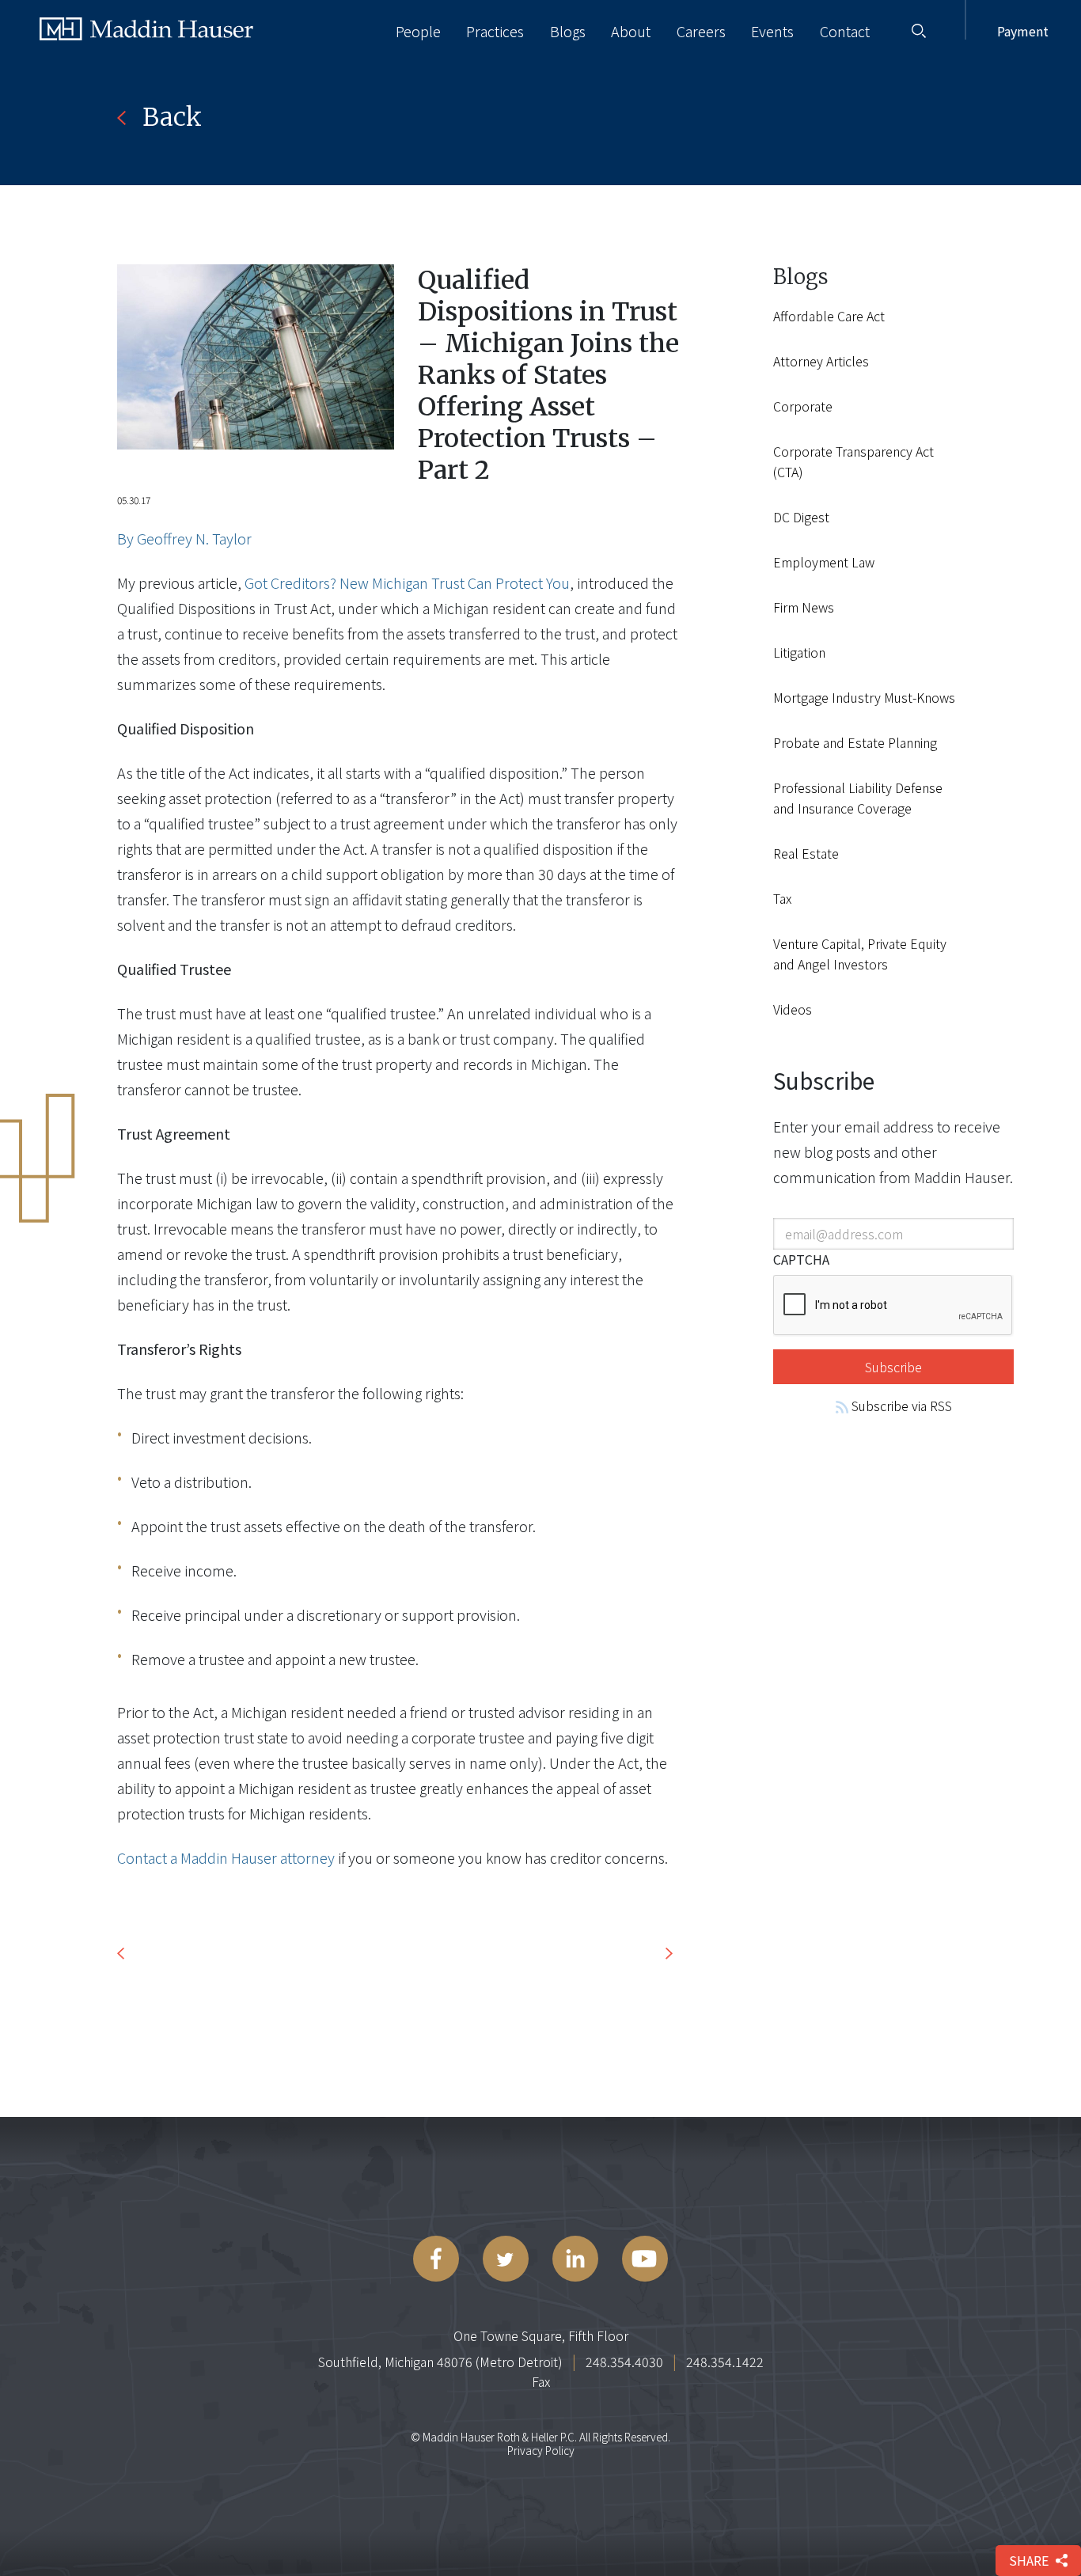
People (418, 31)
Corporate (803, 406)
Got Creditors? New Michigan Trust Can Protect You (407, 582)
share (1029, 2560)
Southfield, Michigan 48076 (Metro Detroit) (440, 2362)
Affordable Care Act (829, 316)
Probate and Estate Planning (855, 742)
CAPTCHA (801, 1259)
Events (772, 31)
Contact (845, 31)
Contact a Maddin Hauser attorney (226, 1857)
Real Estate (806, 853)
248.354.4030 (624, 2362)
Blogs (568, 31)
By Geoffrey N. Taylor (184, 538)
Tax (782, 898)
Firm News (804, 607)
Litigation (799, 652)
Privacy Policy (541, 2450)
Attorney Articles (821, 361)
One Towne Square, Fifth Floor (541, 2335)
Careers (701, 31)
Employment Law (824, 562)
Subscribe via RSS (900, 1406)
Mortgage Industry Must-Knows (864, 697)
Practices (495, 31)
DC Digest (801, 517)
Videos (793, 1009)
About (631, 31)
